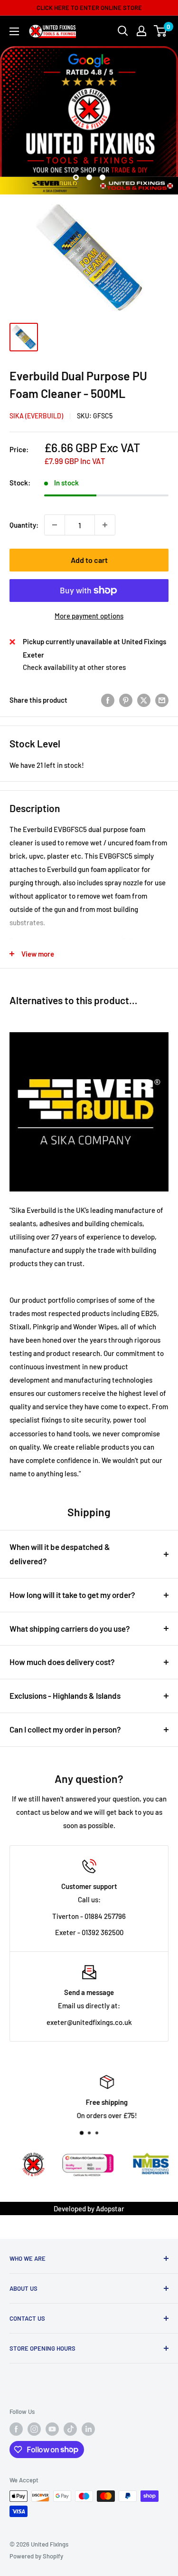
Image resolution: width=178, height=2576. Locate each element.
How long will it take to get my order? (72, 1595)
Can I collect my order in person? (65, 1729)
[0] (161, 31)
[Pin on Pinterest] (126, 700)
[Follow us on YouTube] (52, 2429)
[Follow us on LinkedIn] (88, 2429)
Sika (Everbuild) (36, 416)
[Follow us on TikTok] (70, 2429)
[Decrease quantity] (55, 525)
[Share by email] (162, 700)
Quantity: (24, 525)
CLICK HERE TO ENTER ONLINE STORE (89, 8)
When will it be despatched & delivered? (60, 1554)
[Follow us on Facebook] (16, 2429)
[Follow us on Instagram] (34, 2429)
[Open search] (123, 31)
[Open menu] (14, 31)
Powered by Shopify (36, 2556)
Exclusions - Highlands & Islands (65, 1695)
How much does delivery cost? (62, 1662)
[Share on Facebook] (108, 700)
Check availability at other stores (74, 667)
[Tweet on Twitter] (144, 700)
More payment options (89, 616)
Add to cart (89, 560)
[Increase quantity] (105, 525)
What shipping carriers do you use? (70, 1628)
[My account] (141, 31)
